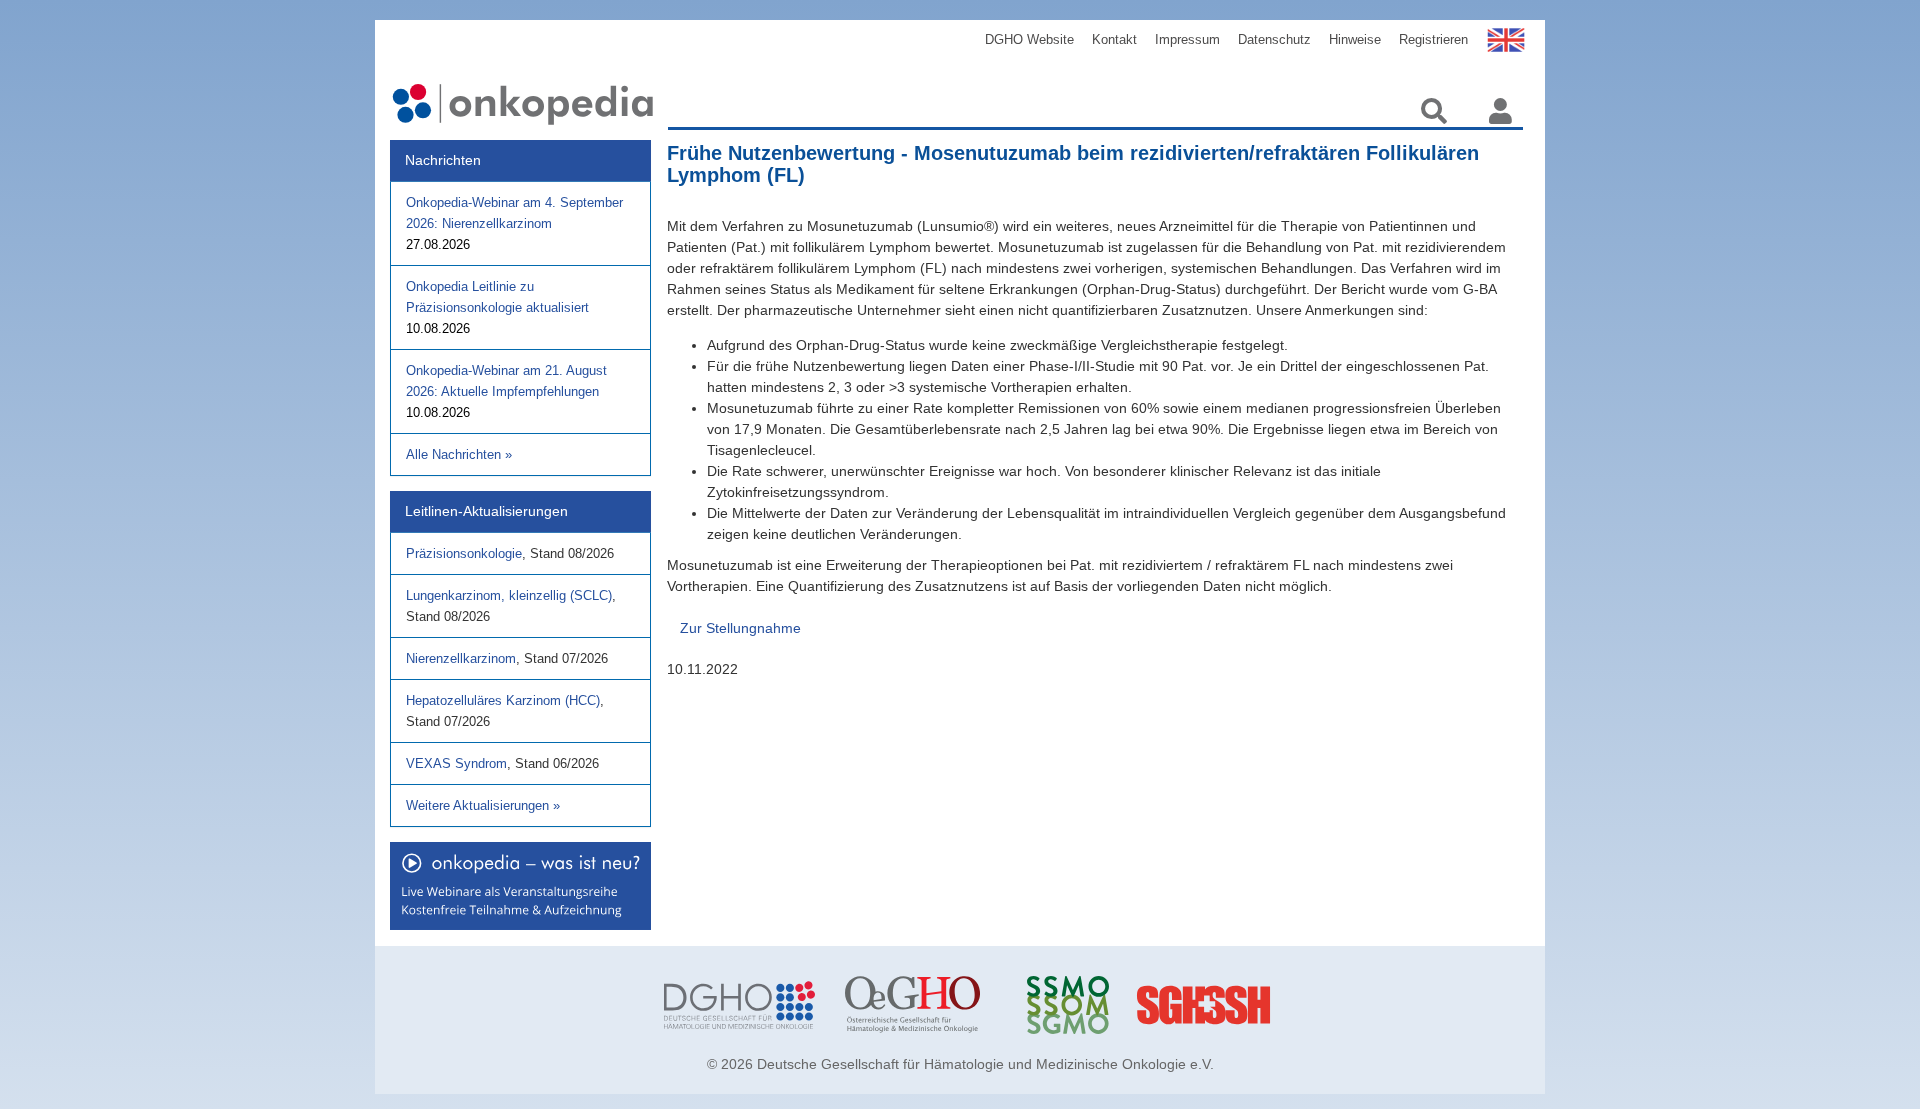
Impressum (1187, 39)
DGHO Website (1029, 39)
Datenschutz (1274, 39)
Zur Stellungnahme (740, 628)
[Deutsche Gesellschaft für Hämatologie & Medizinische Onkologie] (739, 1005)
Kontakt (1114, 39)
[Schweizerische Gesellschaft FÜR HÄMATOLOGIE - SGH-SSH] (1283, 1005)
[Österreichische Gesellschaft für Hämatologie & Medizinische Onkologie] (920, 1005)
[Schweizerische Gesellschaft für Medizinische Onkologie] (1102, 1005)
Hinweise (1355, 39)
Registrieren (1433, 39)
